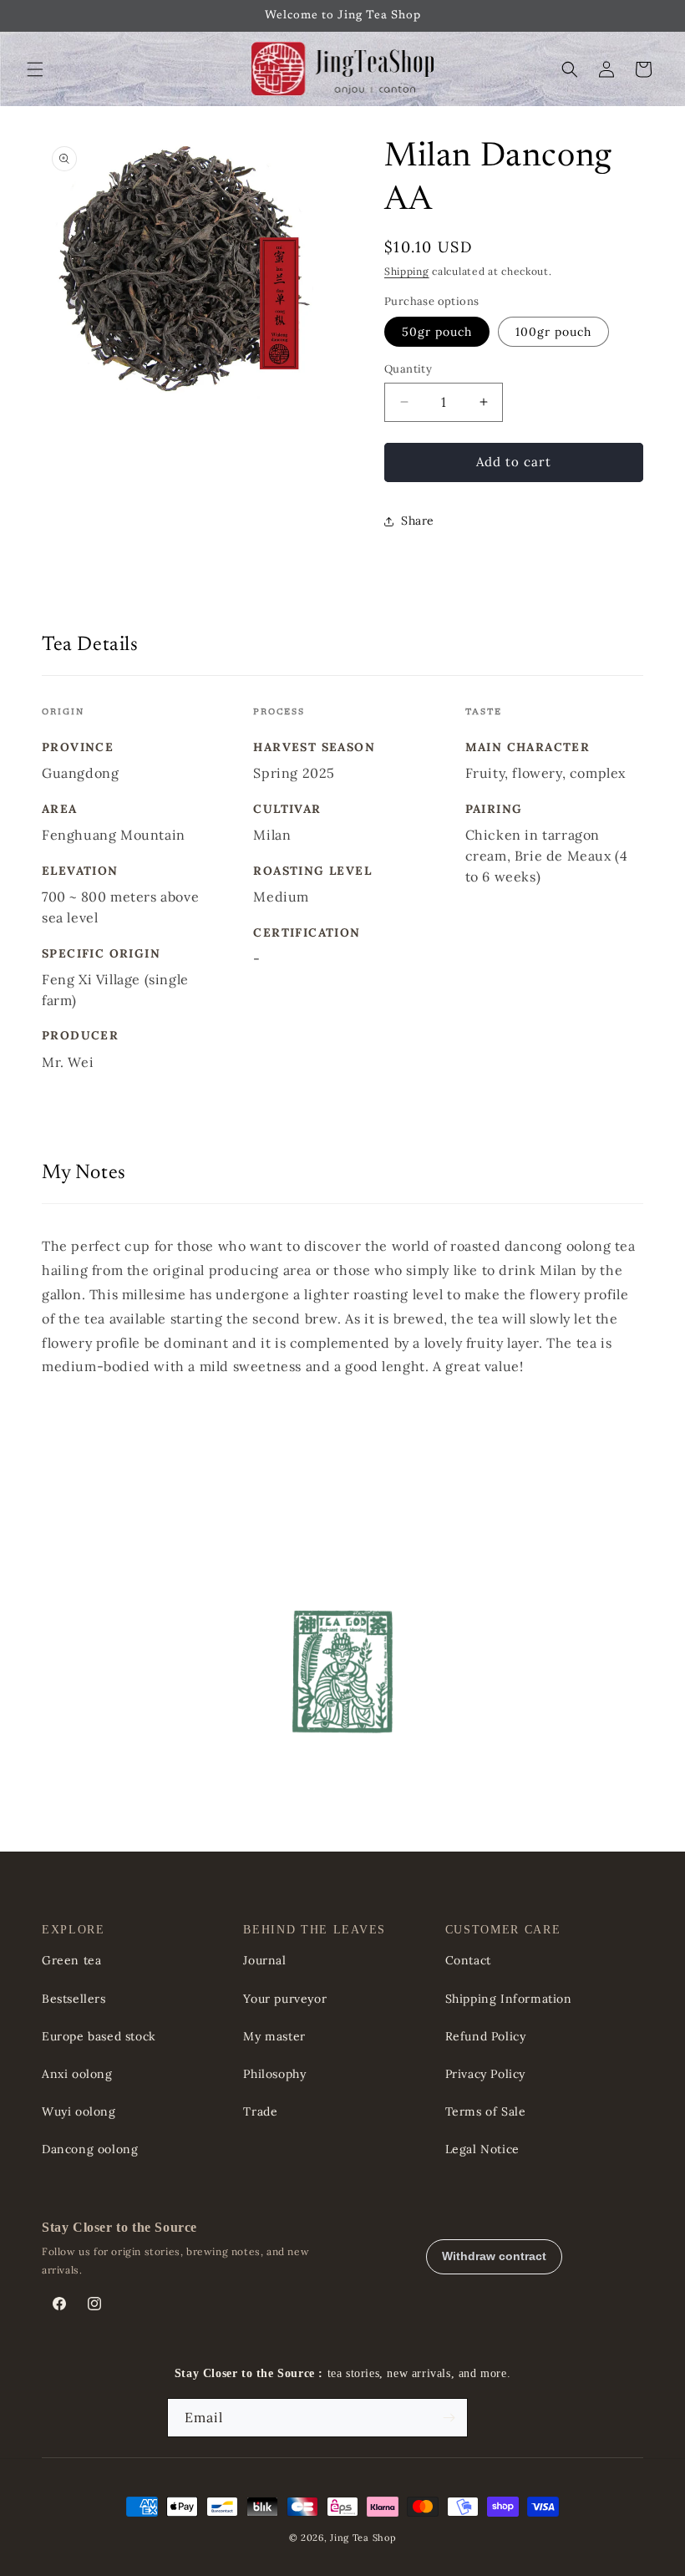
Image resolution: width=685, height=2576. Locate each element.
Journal (264, 1960)
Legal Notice (482, 2149)
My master (274, 2036)
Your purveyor (285, 1999)
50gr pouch (437, 332)
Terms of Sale (486, 2111)
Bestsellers (74, 1999)
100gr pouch (553, 332)
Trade (260, 2111)
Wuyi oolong (79, 2111)
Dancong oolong (90, 2149)
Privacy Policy (485, 2074)
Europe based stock (99, 2036)
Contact (468, 1960)
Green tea (71, 1960)
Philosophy (274, 2074)
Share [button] (418, 521)
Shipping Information (509, 1999)
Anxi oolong (77, 2074)
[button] (35, 69)
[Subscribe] (449, 2418)
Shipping (407, 271)
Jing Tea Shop (363, 2538)
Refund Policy (486, 2036)
